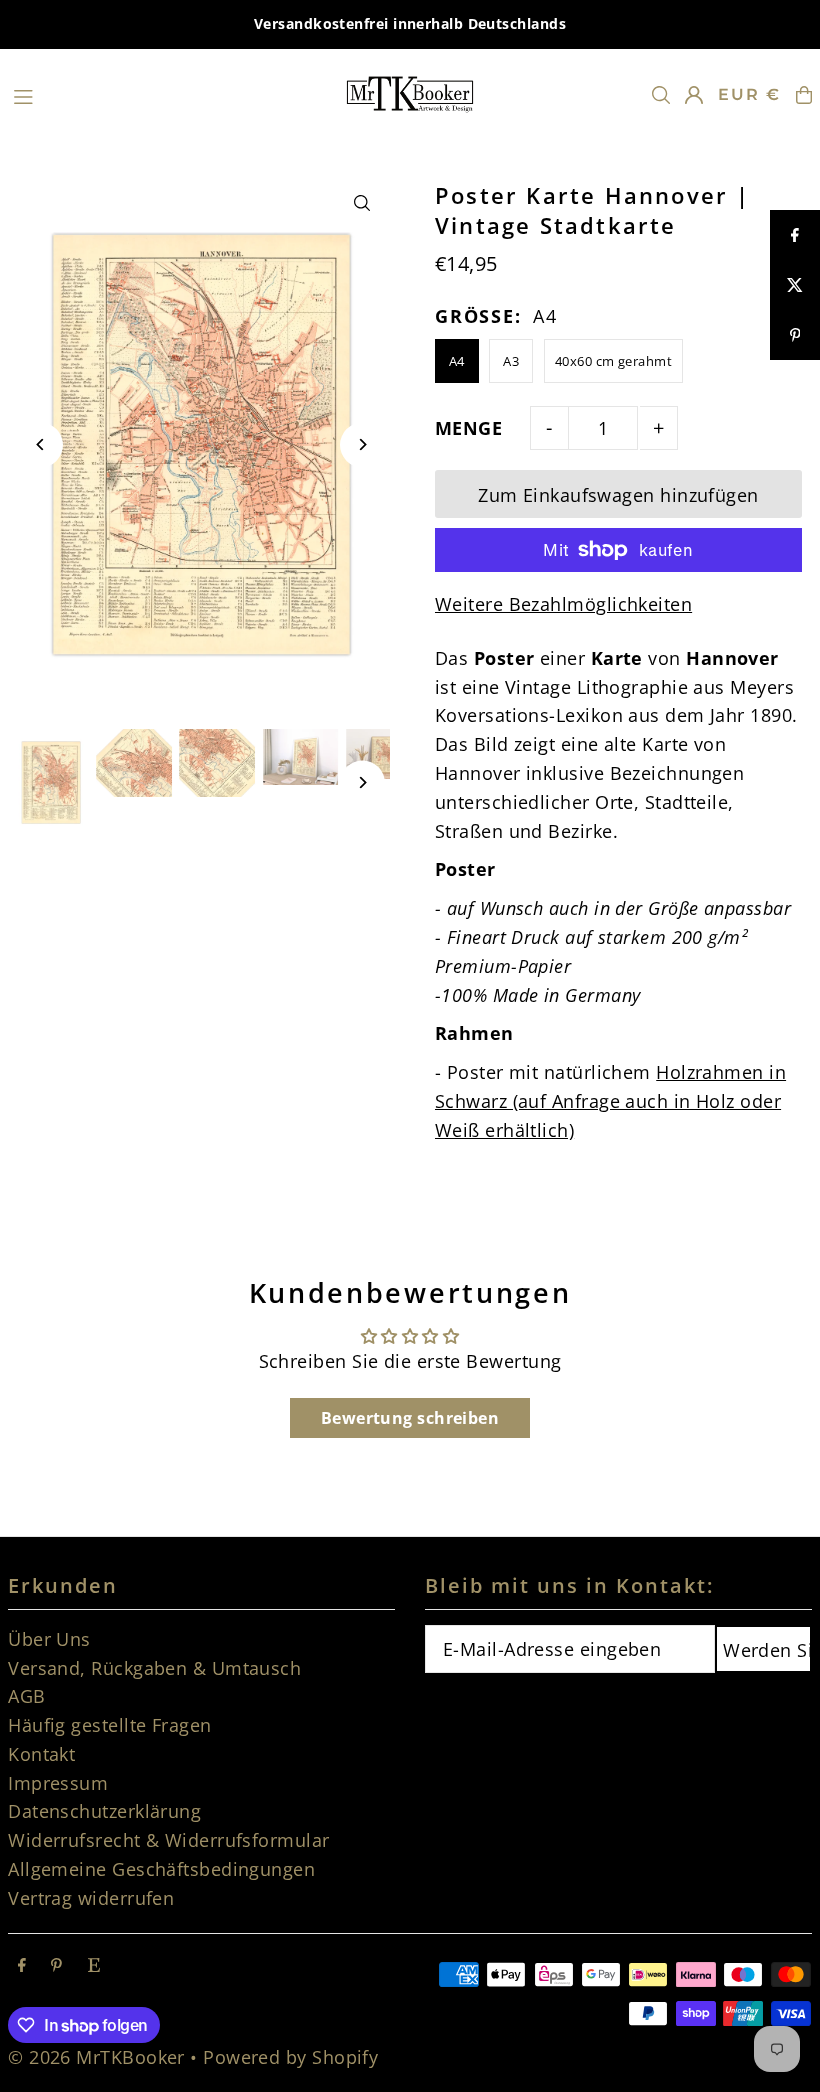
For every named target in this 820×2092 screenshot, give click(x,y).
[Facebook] (22, 1965)
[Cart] (804, 95)
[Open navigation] (167, 94)
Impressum (58, 1783)
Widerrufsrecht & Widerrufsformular (168, 1840)
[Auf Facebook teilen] (795, 235)
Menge (468, 428)
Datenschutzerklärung (104, 1811)
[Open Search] (661, 95)
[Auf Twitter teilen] (795, 285)
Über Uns (49, 1639)
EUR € (749, 94)
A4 (457, 361)
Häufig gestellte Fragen (109, 1725)
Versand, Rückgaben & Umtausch (154, 1668)
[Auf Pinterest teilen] (795, 335)
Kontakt (41, 1754)
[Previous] (40, 444)
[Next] (362, 444)
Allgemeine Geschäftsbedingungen (161, 1869)
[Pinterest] (56, 1965)
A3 (511, 361)
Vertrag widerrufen (91, 1898)
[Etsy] (94, 1965)
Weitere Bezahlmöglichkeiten (563, 604)
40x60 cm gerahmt (613, 361)
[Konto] (694, 95)
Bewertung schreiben (410, 1418)
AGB (26, 1696)
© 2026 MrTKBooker (96, 2057)
